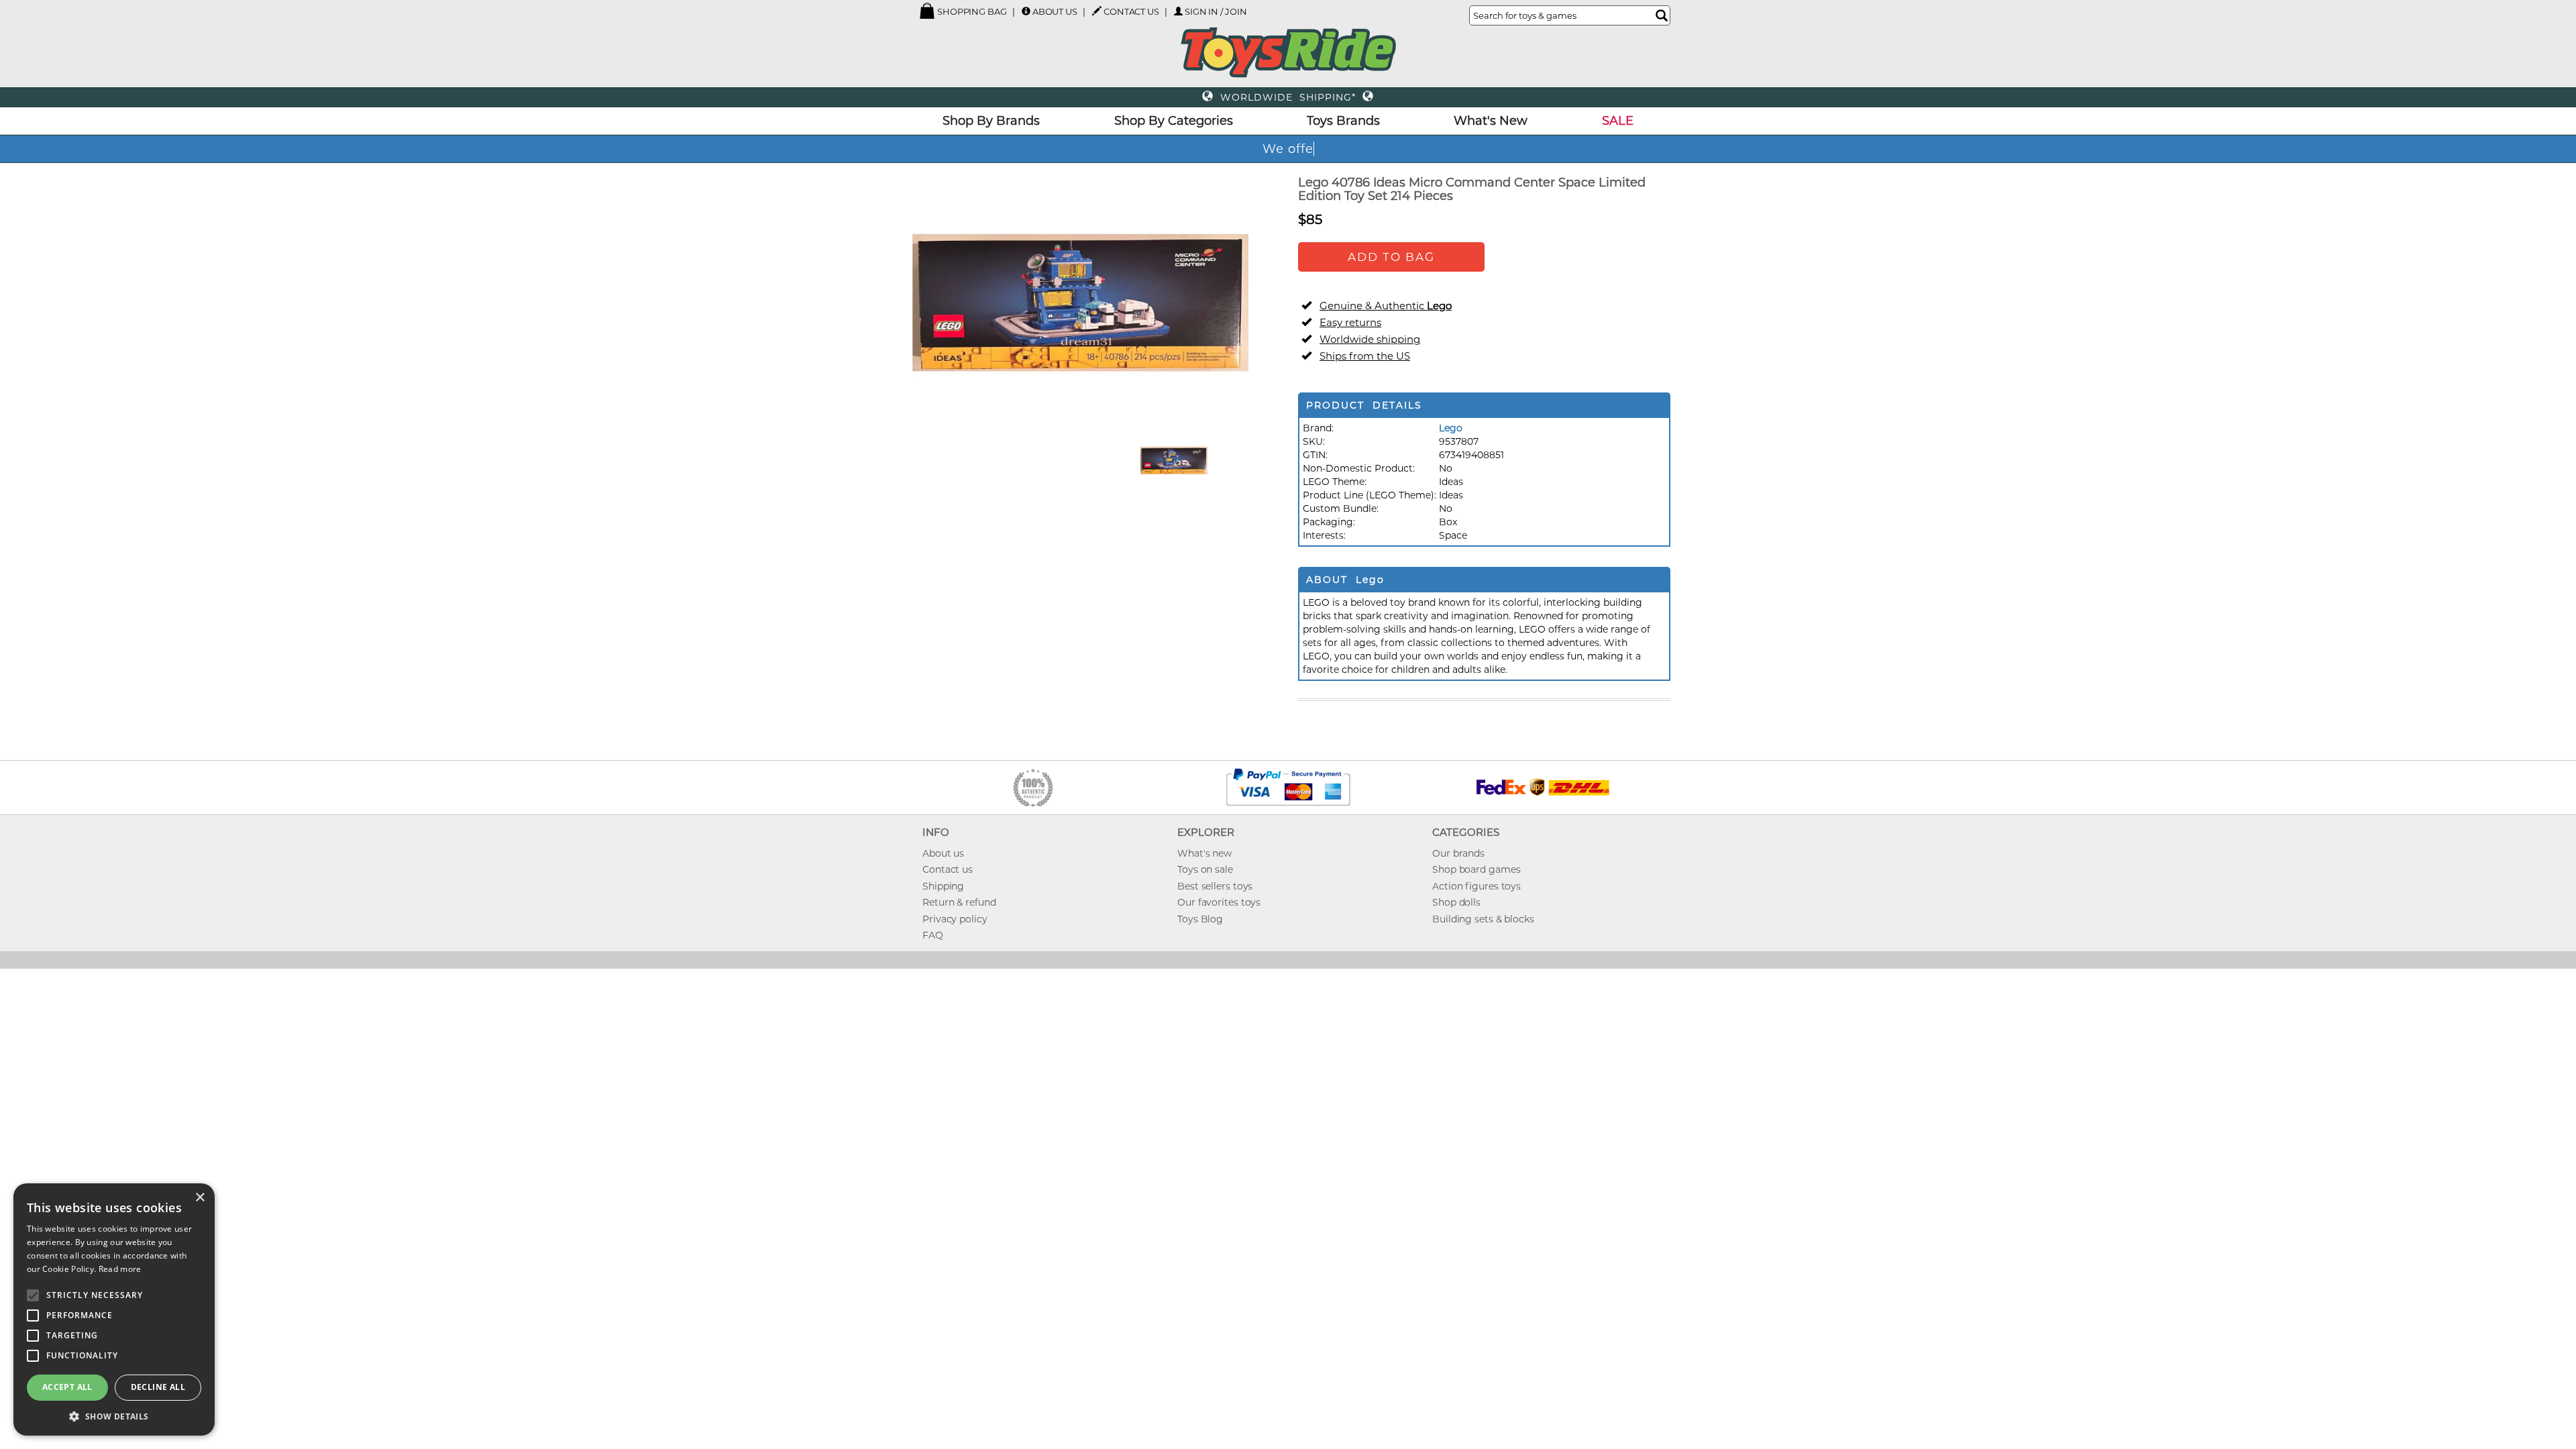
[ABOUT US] (1026, 11)
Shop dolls (1456, 902)
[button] (114, 1416)
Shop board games (1476, 869)
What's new (1204, 853)
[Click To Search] (1662, 15)
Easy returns (1350, 322)
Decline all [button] (158, 1387)
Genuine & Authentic (1386, 306)
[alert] (114, 1309)
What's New (1491, 121)
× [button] (200, 1198)
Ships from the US (1365, 356)
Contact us (948, 869)
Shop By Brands (991, 121)
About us (943, 853)
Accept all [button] (67, 1387)
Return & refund (959, 902)
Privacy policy (955, 919)
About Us (1055, 11)
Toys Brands (1343, 121)
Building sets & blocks (1483, 919)
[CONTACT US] (1097, 11)
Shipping (943, 886)
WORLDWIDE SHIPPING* (1288, 97)
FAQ (933, 935)
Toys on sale (1205, 869)
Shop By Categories (1174, 121)
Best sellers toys (1215, 886)
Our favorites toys (1219, 902)
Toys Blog (1200, 919)
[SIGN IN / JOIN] (1178, 11)
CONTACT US (1131, 11)
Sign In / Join (1216, 11)
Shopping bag (971, 11)
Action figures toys (1477, 886)
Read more (120, 1269)
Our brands (1458, 853)
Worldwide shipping (1370, 339)
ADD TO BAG (1391, 257)
